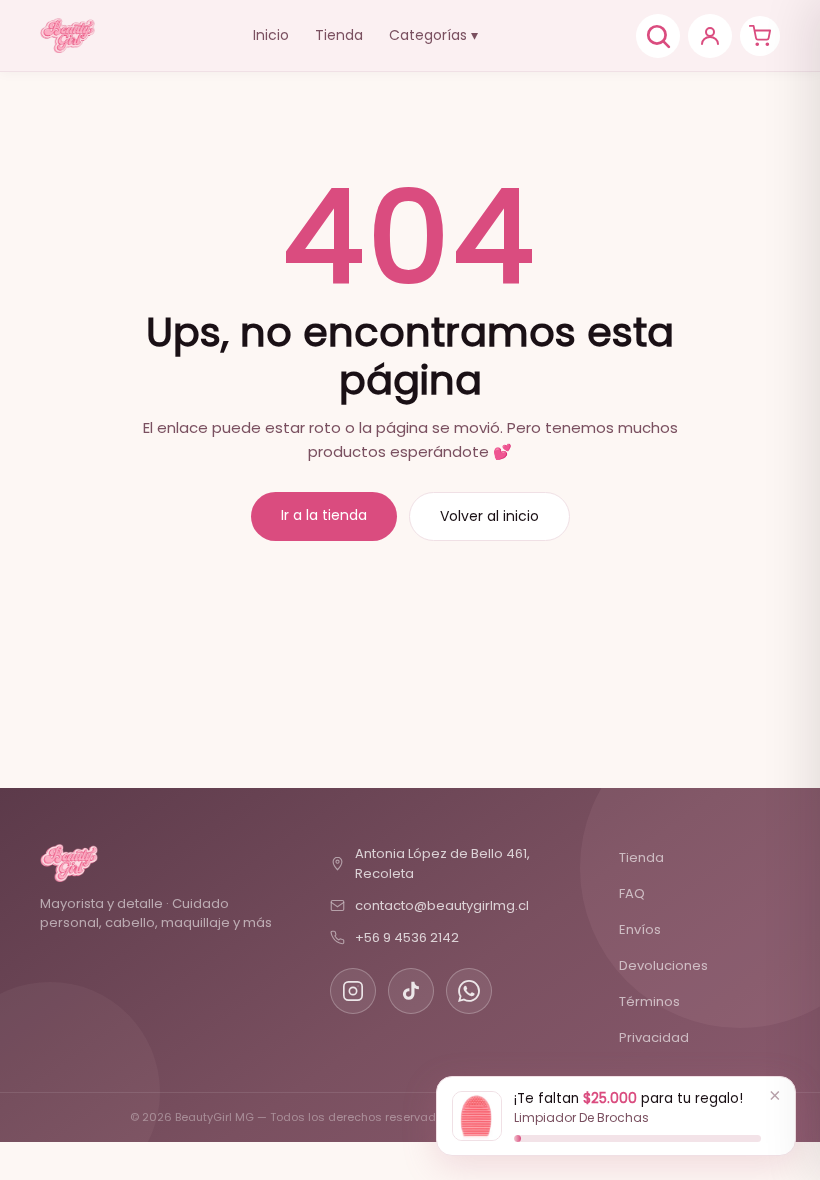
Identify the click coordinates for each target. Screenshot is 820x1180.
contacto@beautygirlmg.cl (442, 905)
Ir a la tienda (324, 515)
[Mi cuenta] (710, 36)
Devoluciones (663, 965)
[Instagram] (353, 991)
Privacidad (654, 1037)
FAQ (632, 893)
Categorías (433, 35)
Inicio (271, 35)
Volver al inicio (489, 516)
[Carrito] (760, 36)
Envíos (640, 929)
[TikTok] (411, 991)
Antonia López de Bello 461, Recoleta (442, 863)
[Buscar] (658, 36)
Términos (649, 1001)
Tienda (339, 35)
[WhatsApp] (469, 991)
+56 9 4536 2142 (407, 937)
